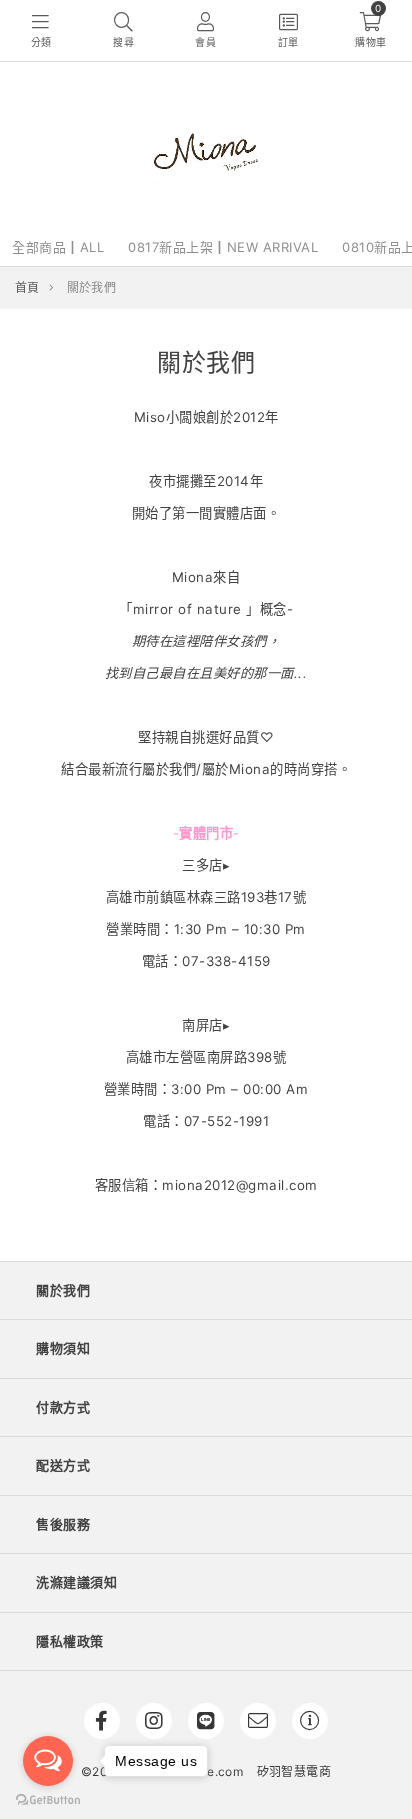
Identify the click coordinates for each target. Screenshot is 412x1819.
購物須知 (63, 1348)
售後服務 (63, 1524)
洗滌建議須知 (76, 1582)
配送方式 (63, 1465)
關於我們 (63, 1290)
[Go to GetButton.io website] (48, 1799)
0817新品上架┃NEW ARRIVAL (223, 247)
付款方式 (63, 1407)
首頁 (27, 287)
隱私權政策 (70, 1641)
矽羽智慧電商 (294, 1771)
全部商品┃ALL (58, 247)
